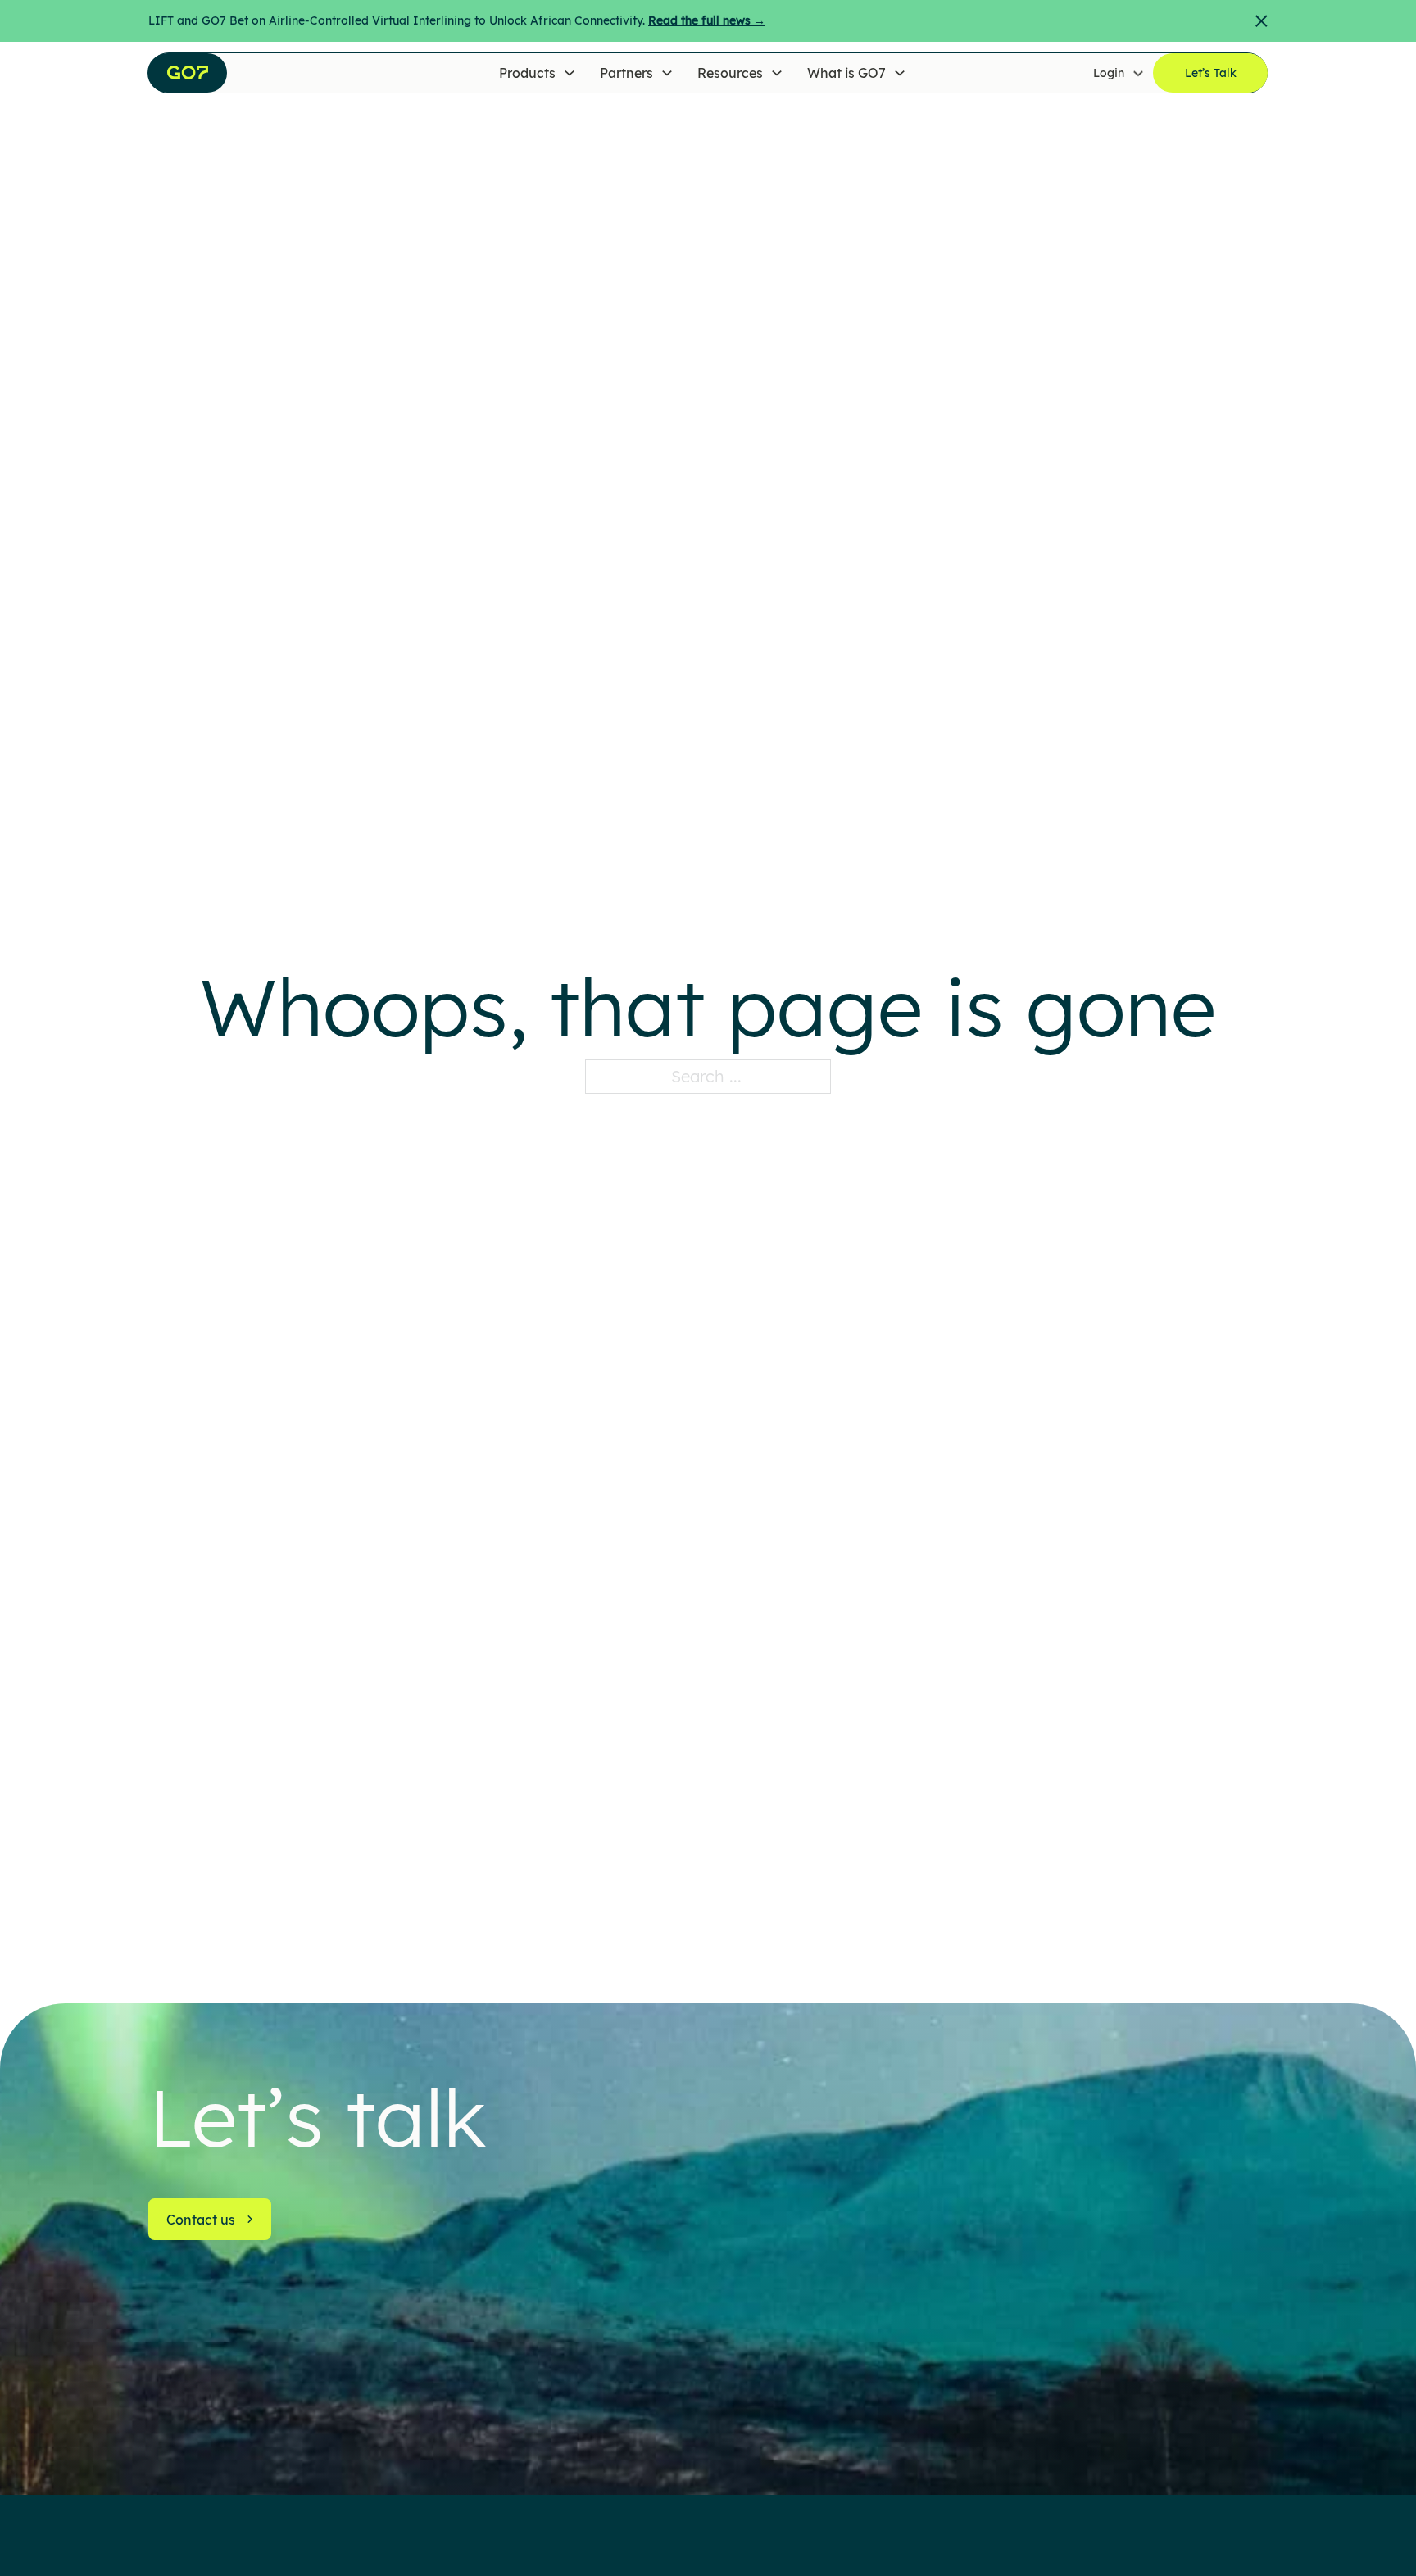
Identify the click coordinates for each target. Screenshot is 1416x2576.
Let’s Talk (1211, 73)
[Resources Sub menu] (777, 73)
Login (1109, 73)
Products (527, 73)
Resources (730, 73)
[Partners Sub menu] (667, 73)
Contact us (201, 2220)
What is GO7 (846, 73)
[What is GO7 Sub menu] (900, 73)
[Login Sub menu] (1138, 73)
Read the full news (707, 20)
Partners (626, 73)
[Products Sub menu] (570, 73)
